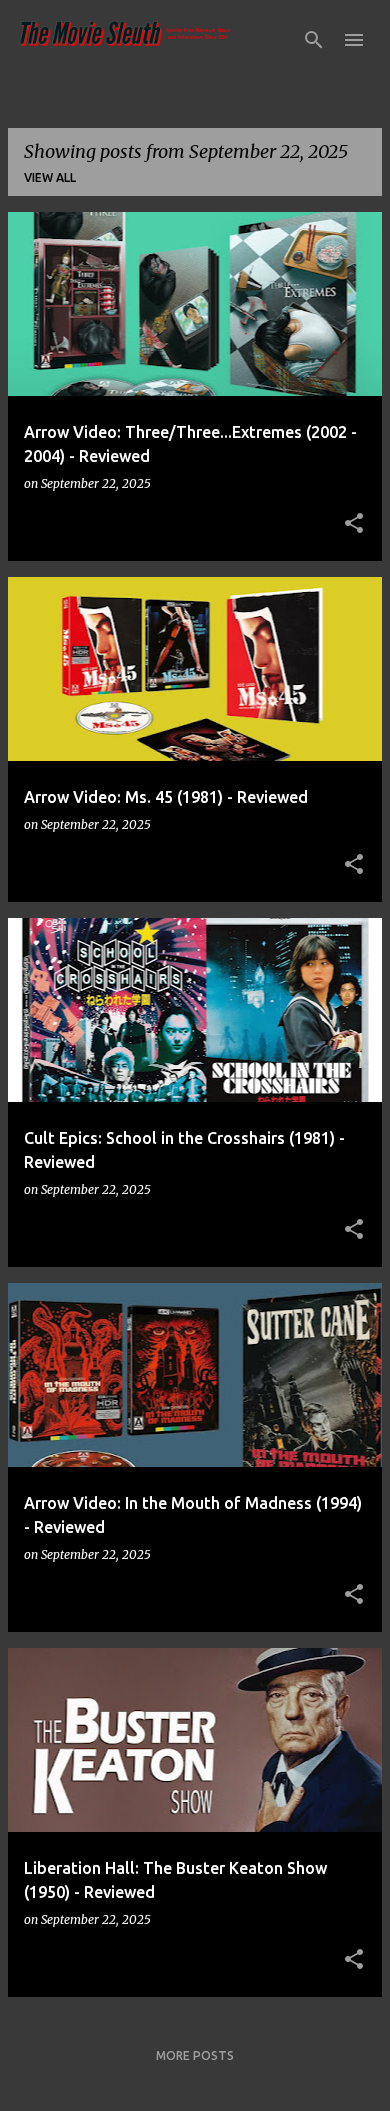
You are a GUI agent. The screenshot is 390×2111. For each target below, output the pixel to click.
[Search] (314, 40)
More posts (195, 2055)
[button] (354, 524)
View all (50, 177)
